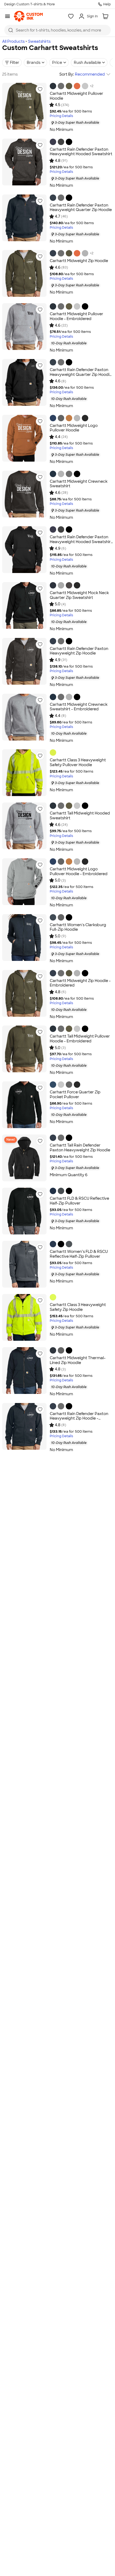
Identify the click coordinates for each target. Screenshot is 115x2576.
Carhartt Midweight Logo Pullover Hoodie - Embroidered (79, 871)
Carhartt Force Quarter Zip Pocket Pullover (75, 1094)
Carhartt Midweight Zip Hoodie (79, 261)
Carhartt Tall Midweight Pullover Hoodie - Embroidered (80, 1039)
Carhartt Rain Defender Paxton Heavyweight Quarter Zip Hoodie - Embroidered (81, 374)
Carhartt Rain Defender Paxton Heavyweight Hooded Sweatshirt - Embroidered (81, 542)
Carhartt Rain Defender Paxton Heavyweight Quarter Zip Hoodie (81, 208)
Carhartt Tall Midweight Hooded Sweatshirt (80, 816)
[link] (28, 16)
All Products (13, 41)
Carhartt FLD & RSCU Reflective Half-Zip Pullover (79, 1201)
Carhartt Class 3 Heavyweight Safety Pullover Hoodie (78, 762)
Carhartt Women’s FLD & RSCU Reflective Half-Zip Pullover (79, 1254)
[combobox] (57, 30)
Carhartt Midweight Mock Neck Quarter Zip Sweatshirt (79, 595)
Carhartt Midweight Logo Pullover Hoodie (74, 428)
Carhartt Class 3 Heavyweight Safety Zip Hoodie (78, 1307)
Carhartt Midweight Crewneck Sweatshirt (79, 484)
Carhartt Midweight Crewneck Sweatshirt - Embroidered (79, 707)
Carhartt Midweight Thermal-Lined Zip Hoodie (78, 1360)
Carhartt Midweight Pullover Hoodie (76, 96)
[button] (40, 89)
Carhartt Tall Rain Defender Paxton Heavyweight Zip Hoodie (80, 1148)
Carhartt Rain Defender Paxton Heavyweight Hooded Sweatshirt (81, 152)
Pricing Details (61, 116)
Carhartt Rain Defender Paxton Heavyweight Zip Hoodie (79, 651)
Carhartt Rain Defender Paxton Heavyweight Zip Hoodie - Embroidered (79, 1418)
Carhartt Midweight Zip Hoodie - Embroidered (80, 983)
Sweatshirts (39, 41)
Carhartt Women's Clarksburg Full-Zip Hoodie (78, 927)
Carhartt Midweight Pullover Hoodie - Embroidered (76, 316)
